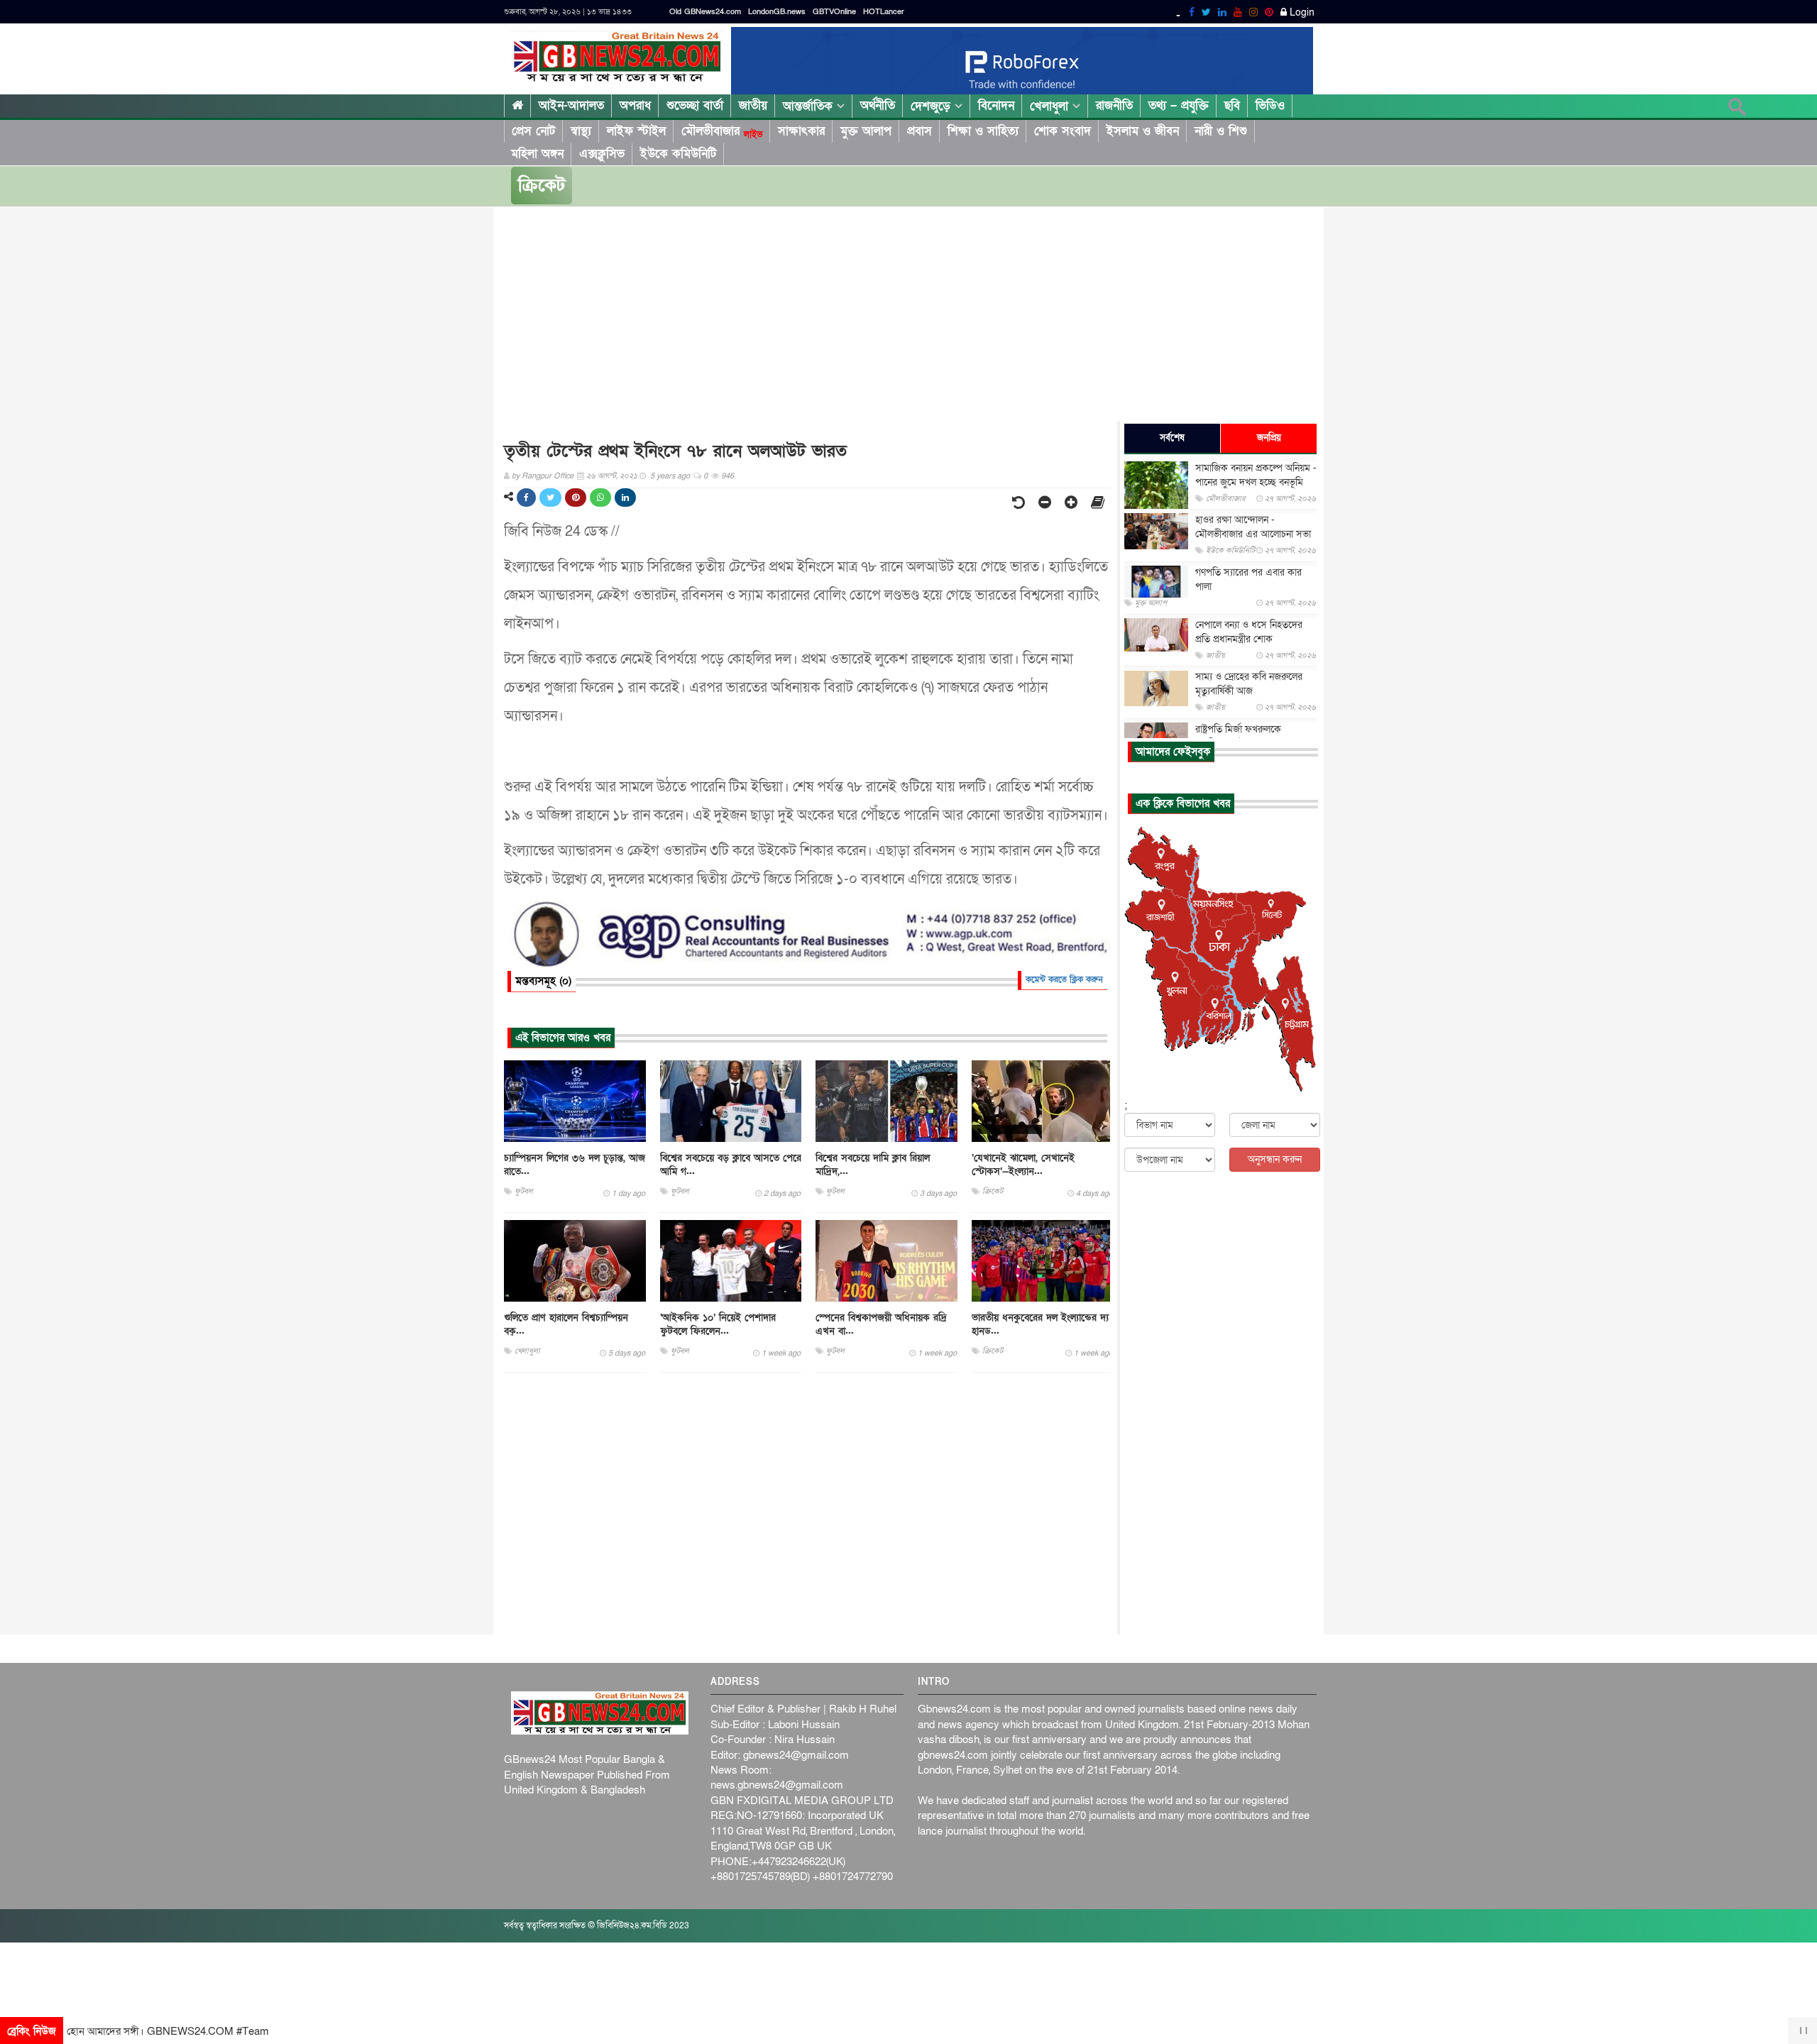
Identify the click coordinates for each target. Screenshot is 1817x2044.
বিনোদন (996, 105)
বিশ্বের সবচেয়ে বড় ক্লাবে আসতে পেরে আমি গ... (731, 1165)
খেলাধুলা (1051, 106)
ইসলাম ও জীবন (1143, 131)
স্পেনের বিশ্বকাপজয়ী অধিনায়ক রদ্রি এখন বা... (881, 1324)
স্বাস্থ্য (581, 131)
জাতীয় (753, 105)
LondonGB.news (777, 12)
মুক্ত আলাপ (866, 131)
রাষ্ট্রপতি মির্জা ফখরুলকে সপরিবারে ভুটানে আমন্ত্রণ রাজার (1252, 736)
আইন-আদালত (571, 105)
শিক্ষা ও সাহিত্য (983, 131)
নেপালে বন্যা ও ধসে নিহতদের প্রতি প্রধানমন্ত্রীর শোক (1249, 632)
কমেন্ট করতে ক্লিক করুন (1064, 979)
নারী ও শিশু (1221, 131)
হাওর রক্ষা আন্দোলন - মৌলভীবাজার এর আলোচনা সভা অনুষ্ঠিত (1253, 534)
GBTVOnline (834, 12)
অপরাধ (635, 105)
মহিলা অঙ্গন (537, 154)
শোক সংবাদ (1063, 131)
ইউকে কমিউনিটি (678, 154)
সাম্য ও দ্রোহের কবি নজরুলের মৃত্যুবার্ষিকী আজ (1249, 685)
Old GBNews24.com (705, 12)
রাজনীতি (1114, 105)
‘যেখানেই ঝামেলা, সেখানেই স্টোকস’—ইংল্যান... (1023, 1165)
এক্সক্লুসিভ (602, 154)
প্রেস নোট (533, 131)
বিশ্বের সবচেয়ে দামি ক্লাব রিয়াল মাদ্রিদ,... (873, 1165)
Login (1301, 13)
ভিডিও (1270, 105)
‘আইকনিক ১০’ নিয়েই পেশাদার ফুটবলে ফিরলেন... (718, 1324)
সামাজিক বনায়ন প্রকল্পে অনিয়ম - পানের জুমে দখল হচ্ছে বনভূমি (1256, 475)
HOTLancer (884, 12)
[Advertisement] (930, 321)
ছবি (1232, 105)
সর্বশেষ (1172, 438)
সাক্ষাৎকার (801, 131)
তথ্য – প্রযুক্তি (1179, 105)
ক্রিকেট (542, 186)
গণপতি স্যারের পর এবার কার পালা (1248, 579)
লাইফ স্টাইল (636, 131)
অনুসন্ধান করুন (1275, 1159)
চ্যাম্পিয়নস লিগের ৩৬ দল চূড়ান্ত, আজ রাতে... (575, 1165)
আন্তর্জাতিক (810, 106)
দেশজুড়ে (933, 106)
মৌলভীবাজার (722, 131)
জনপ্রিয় (1269, 438)
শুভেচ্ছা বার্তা (695, 105)
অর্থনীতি (878, 105)
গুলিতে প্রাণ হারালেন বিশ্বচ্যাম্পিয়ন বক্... (566, 1324)
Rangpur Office (548, 476)
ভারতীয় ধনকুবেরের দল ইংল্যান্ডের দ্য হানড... (1040, 1324)
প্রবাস (920, 131)
